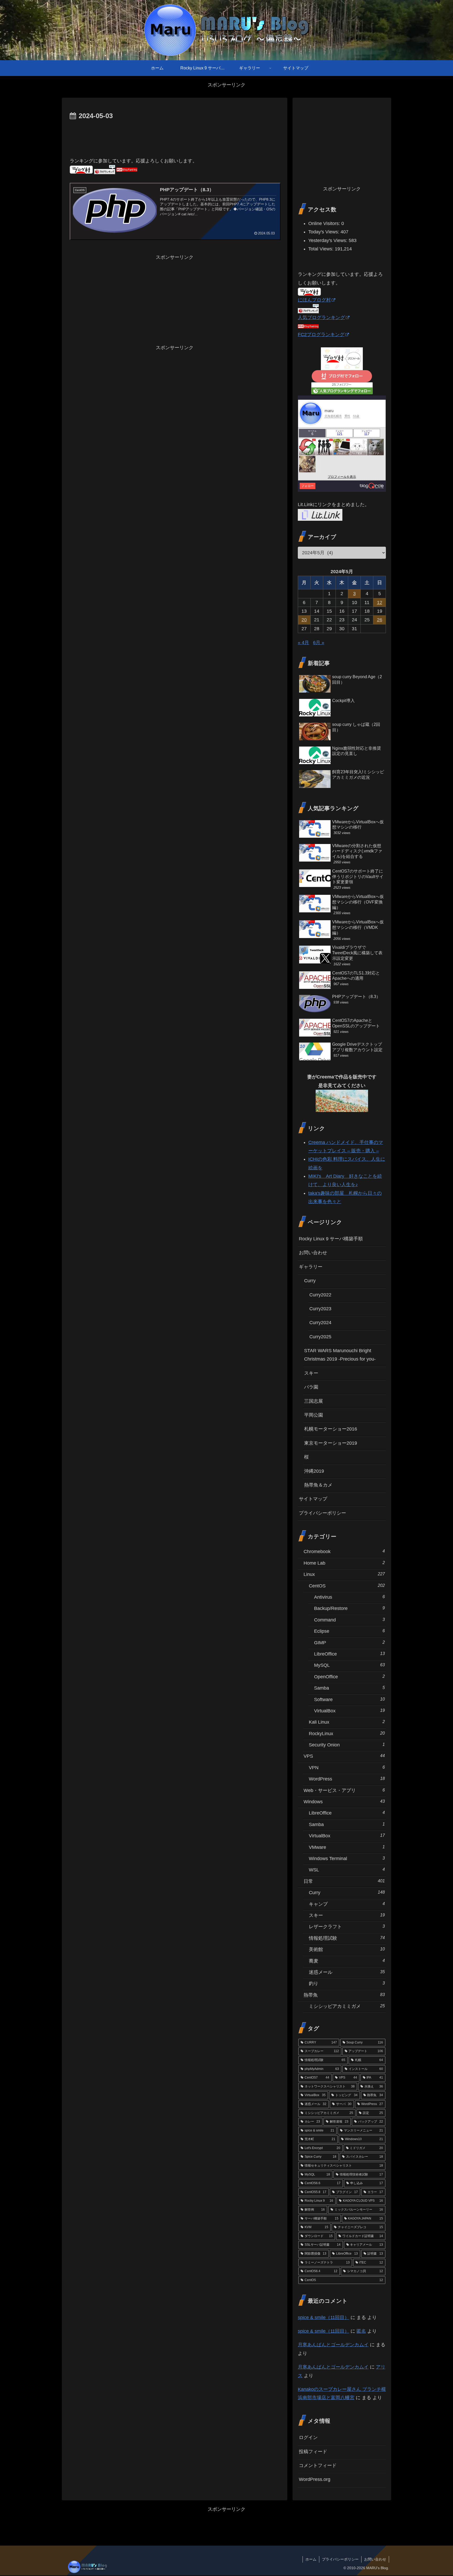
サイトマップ (313, 1499)
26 (380, 620)
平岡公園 (314, 1415)
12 (380, 602)
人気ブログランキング (321, 317)
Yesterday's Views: (328, 240)
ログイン (308, 2437)
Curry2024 (320, 1323)
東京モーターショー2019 (331, 1443)
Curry (310, 1281)
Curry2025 (320, 1337)
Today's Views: (324, 232)
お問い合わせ (313, 1253)
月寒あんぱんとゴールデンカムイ (333, 2345)
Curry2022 (320, 1295)
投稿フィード (313, 2452)
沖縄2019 (314, 1471)
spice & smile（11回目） (323, 2317)
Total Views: (322, 249)
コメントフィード (318, 2465)
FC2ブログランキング (321, 335)
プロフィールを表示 (342, 477)
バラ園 (311, 1387)
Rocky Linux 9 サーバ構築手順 (331, 1239)
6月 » (319, 643)
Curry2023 (320, 1309)
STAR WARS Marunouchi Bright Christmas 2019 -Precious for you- (340, 1355)
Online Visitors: (325, 223)
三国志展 (314, 1401)
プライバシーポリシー (322, 1513)
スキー (311, 1373)
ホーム (311, 2559)
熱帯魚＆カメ (318, 1485)
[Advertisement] (175, 136)
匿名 (361, 2331)
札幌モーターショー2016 (331, 1429)
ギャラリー (311, 1267)
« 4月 (303, 643)
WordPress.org (315, 2479)
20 (304, 620)
